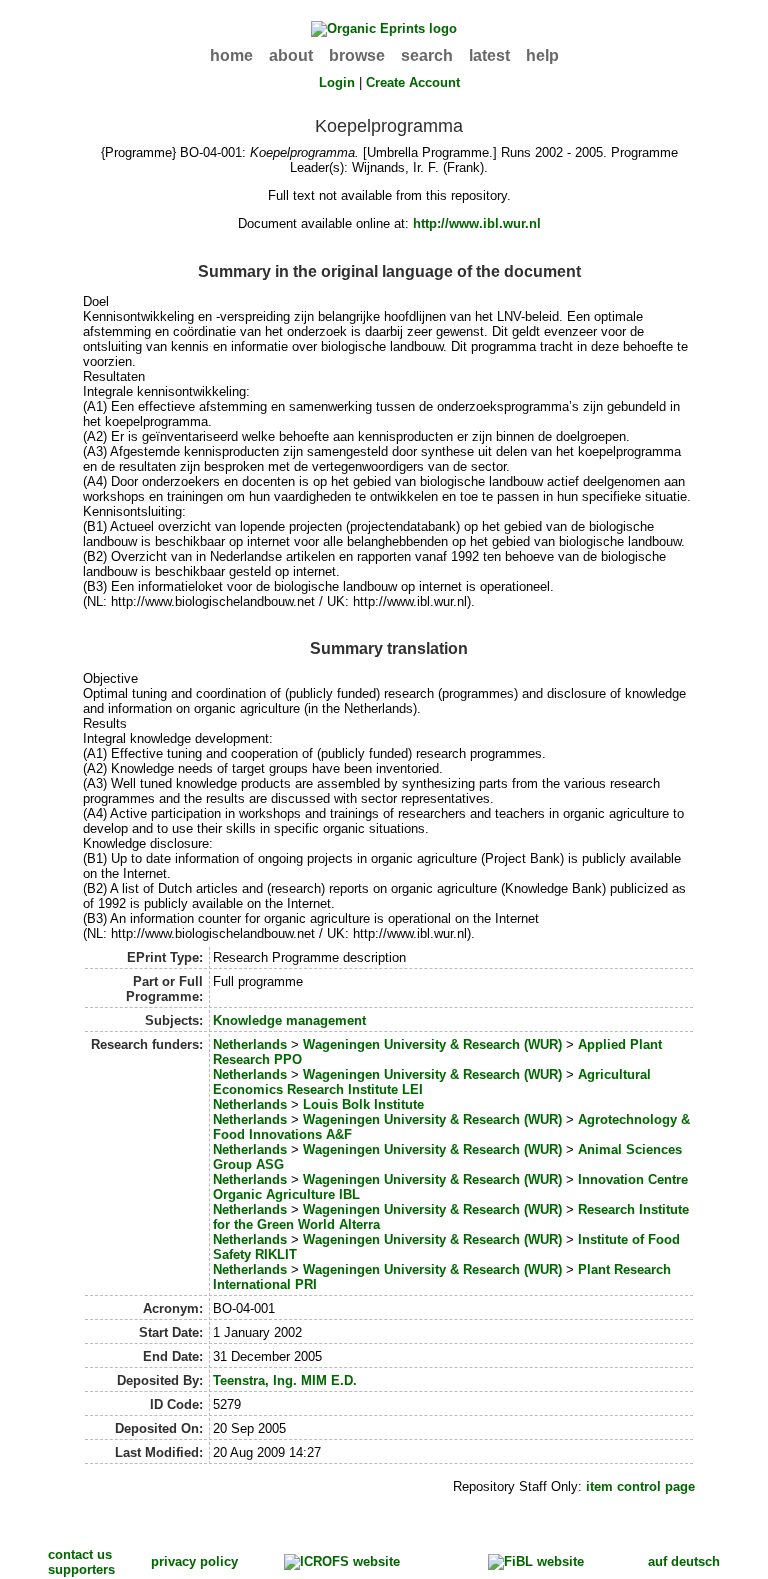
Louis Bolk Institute (363, 1104)
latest (489, 55)
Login (337, 82)
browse (357, 55)
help (542, 55)
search (427, 55)
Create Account (413, 82)
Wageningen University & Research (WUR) (432, 1044)
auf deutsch (684, 1561)
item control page (640, 1486)
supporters (81, 1569)
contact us (80, 1554)
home (231, 55)
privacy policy (194, 1561)
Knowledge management (289, 1020)
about (291, 55)
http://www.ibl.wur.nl (477, 223)
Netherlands (250, 1044)
